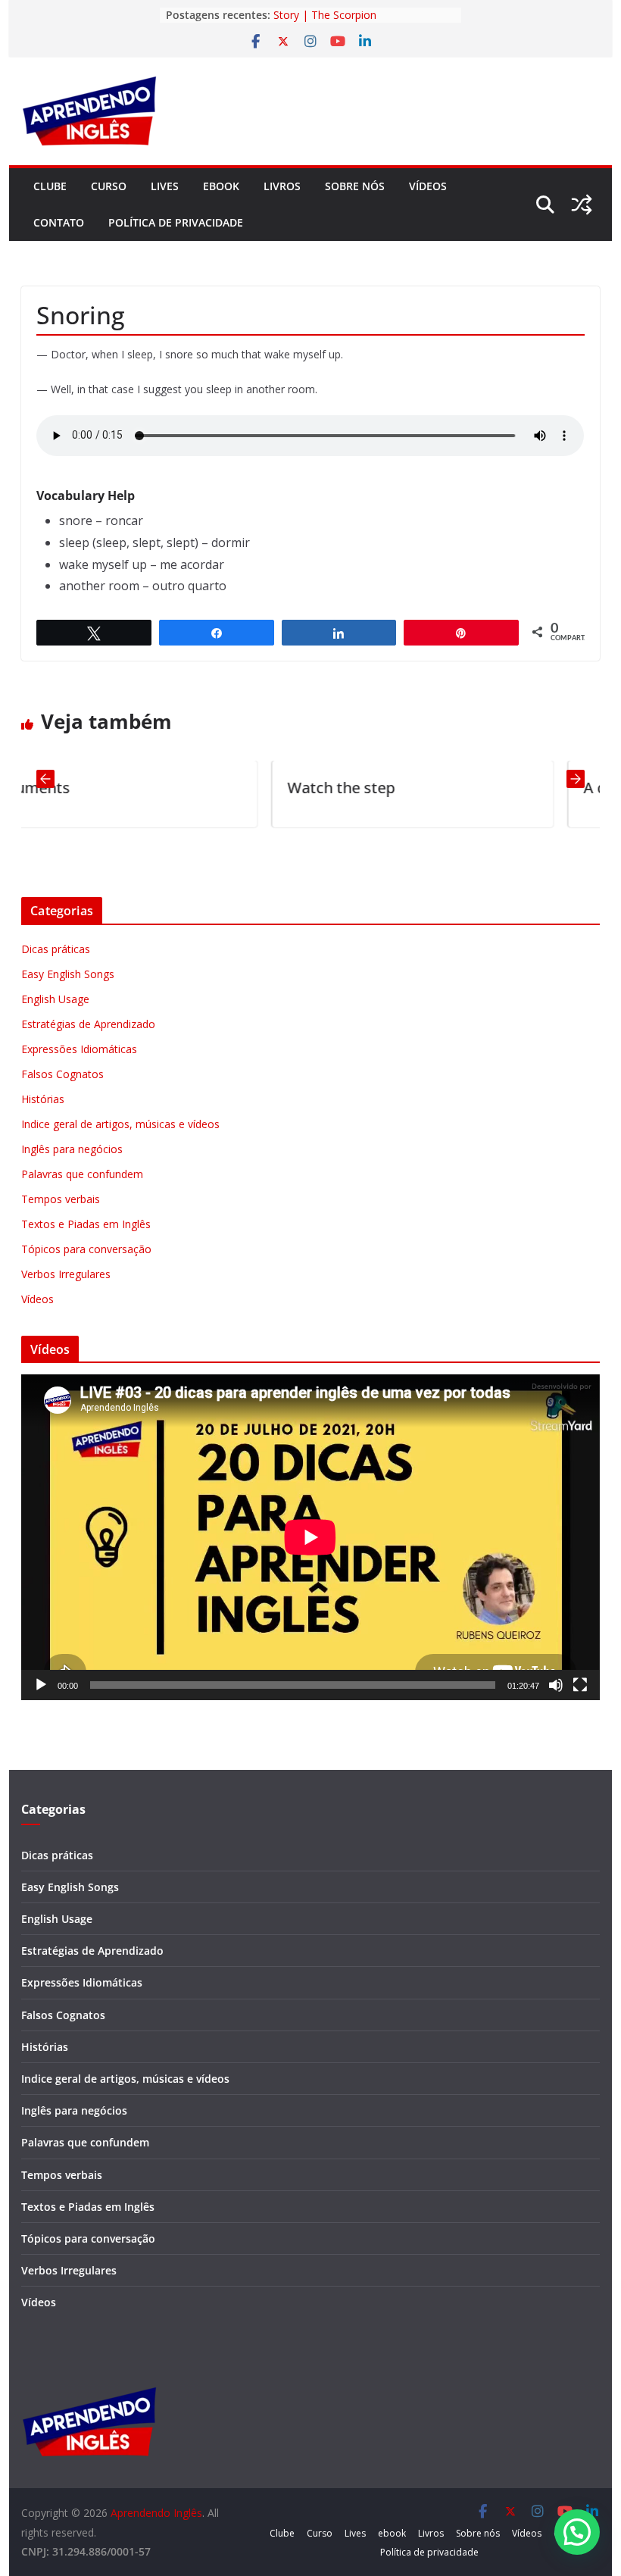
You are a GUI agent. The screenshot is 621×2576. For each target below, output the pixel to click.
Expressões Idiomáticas (79, 1049)
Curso (109, 186)
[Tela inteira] (580, 1685)
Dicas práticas (56, 949)
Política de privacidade (176, 222)
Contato (59, 222)
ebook (221, 186)
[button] (577, 2532)
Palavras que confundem (82, 1174)
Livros (282, 186)
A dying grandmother (530, 788)
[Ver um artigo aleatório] (582, 205)
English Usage (55, 999)
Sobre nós (355, 186)
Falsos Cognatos (62, 1074)
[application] (310, 1537)
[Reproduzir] (41, 1685)
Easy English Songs (68, 974)
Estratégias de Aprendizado (88, 1024)
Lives (165, 186)
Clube (50, 186)
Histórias (43, 1099)
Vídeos (428, 186)
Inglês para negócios (72, 1149)
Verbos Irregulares (66, 1274)
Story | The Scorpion (325, 15)
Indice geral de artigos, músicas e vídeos (120, 1124)
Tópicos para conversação (86, 1249)
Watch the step (213, 788)
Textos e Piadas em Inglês (86, 1224)
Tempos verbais (61, 1199)
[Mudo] (556, 1685)
